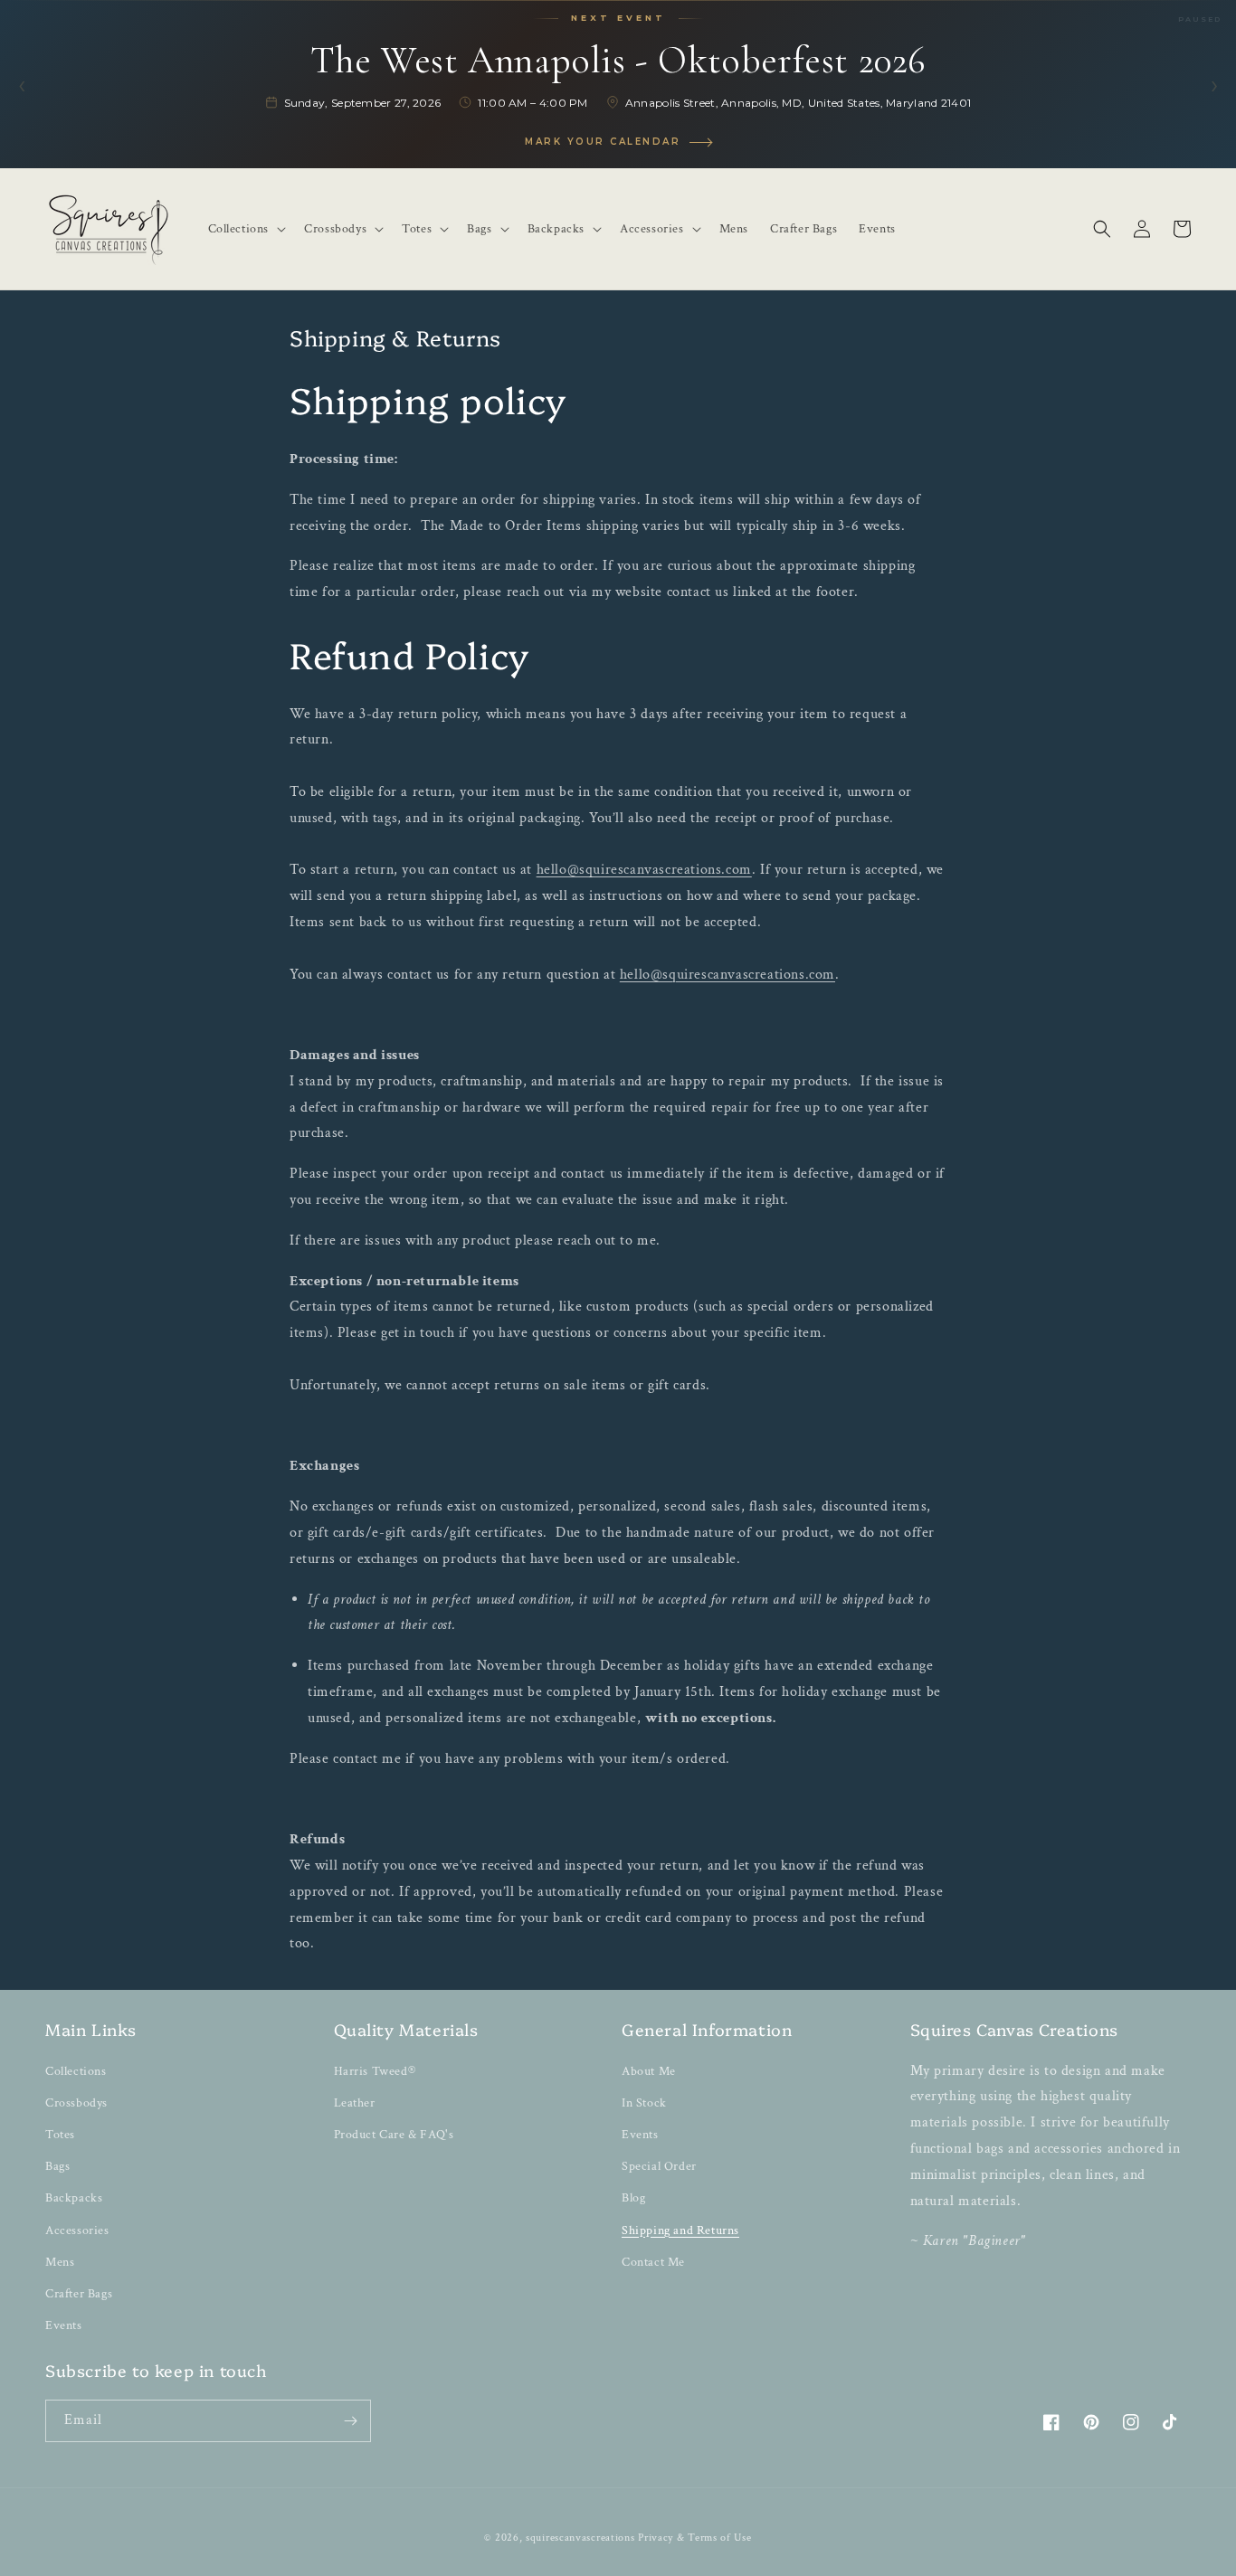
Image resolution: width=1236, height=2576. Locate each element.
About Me (649, 2071)
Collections (76, 2071)
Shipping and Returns (680, 2230)
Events (64, 2325)
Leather (355, 2103)
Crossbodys (76, 2103)
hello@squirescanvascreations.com (644, 870)
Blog (633, 2198)
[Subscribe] (350, 2421)
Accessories (77, 2230)
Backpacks (74, 2198)
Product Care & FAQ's (394, 2135)
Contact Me (653, 2262)
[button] (246, 229)
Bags (57, 2166)
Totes (60, 2135)
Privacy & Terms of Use (694, 2538)
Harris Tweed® (375, 2071)
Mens (60, 2262)
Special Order (659, 2166)
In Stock (644, 2103)
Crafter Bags (79, 2294)
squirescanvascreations (580, 2538)
